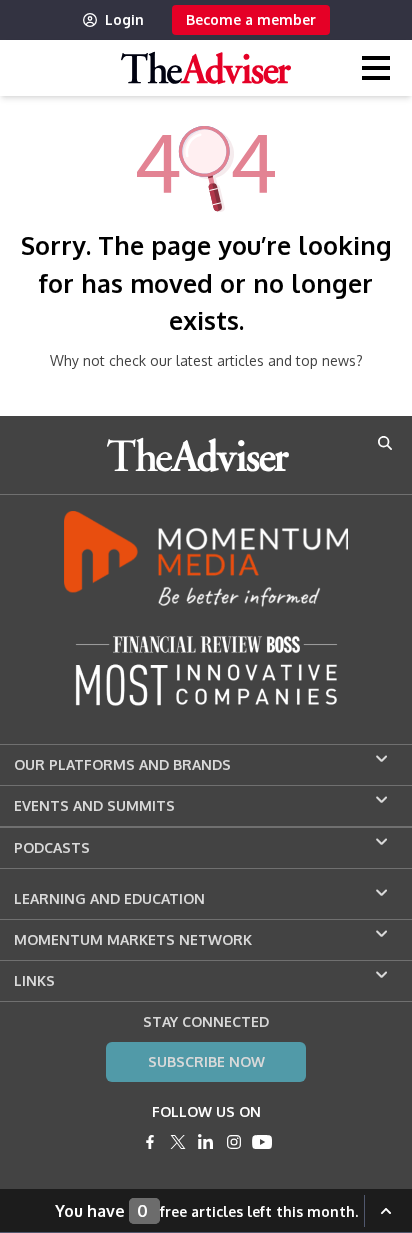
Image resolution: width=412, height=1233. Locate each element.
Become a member (251, 19)
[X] (178, 1142)
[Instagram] (234, 1142)
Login (124, 19)
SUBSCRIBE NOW (206, 1061)
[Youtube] (262, 1142)
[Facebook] (150, 1142)
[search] (385, 443)
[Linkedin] (206, 1142)
